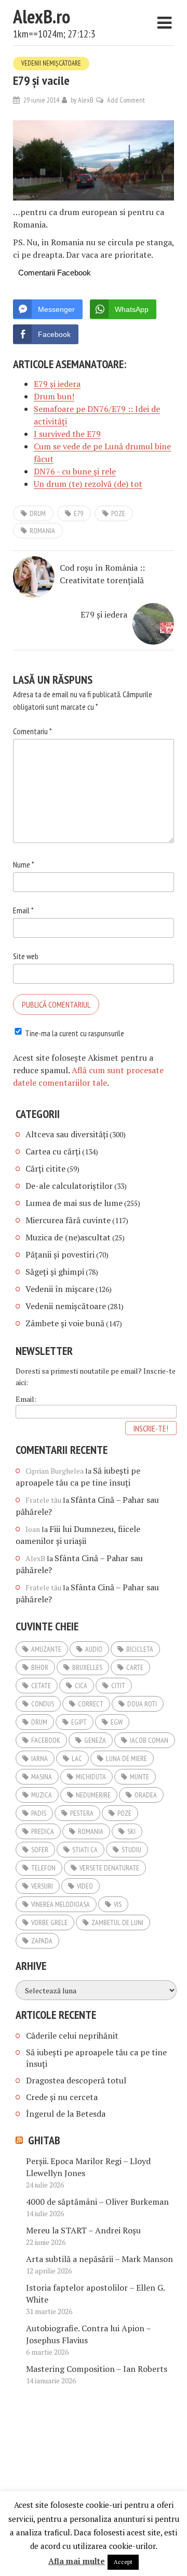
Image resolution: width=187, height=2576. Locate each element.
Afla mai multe (77, 2561)
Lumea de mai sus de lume (74, 1203)
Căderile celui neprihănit (72, 2035)
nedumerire (93, 1795)
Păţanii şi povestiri (60, 1254)
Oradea (146, 1795)
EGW (117, 1722)
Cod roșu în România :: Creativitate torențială (102, 574)
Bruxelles (87, 1667)
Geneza (95, 1740)
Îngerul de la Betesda (66, 2114)
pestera (82, 1813)
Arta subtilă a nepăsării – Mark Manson (99, 2259)
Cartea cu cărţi (53, 1151)
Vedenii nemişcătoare (51, 63)
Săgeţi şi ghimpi (55, 1272)
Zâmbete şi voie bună (65, 1323)
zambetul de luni (117, 1922)
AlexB (86, 100)
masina (42, 1777)
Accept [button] (123, 2562)
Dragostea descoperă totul (76, 2080)
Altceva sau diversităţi (67, 1134)
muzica (42, 1795)
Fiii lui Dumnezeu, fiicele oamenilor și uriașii (78, 1535)
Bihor (40, 1667)
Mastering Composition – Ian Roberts (97, 2369)
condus (43, 1704)
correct (91, 1704)
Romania (42, 531)
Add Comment (126, 100)
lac (77, 1758)
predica (43, 1831)
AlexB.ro (42, 16)
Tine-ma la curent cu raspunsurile (75, 1033)
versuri (42, 1886)
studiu (131, 1850)
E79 (78, 513)
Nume (24, 864)
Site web (26, 956)
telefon (43, 1868)
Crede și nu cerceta (62, 2097)
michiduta (91, 1777)
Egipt (79, 1722)
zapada (42, 1941)
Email (23, 910)
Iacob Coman (149, 1740)
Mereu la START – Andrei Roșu (83, 2230)
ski (131, 1831)
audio (94, 1649)
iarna (39, 1758)
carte (135, 1667)
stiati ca (85, 1850)
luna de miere (126, 1758)
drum (38, 513)
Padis (39, 1813)
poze (118, 513)
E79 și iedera (104, 614)
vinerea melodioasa (61, 1904)
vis (118, 1904)
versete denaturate (109, 1868)
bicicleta (140, 1649)
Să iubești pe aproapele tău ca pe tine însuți (78, 1477)
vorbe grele (49, 1922)
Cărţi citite (45, 1168)
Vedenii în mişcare (60, 1289)
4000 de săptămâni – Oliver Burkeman (97, 2202)
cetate (41, 1686)
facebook (46, 1740)
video (85, 1886)
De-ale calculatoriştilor (69, 1186)
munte (139, 1777)
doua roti (142, 1704)
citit (118, 1686)
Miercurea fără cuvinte (68, 1220)
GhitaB (44, 2140)
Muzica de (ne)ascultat (68, 1237)
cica (81, 1686)
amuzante (46, 1649)
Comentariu (32, 731)
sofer (40, 1850)
